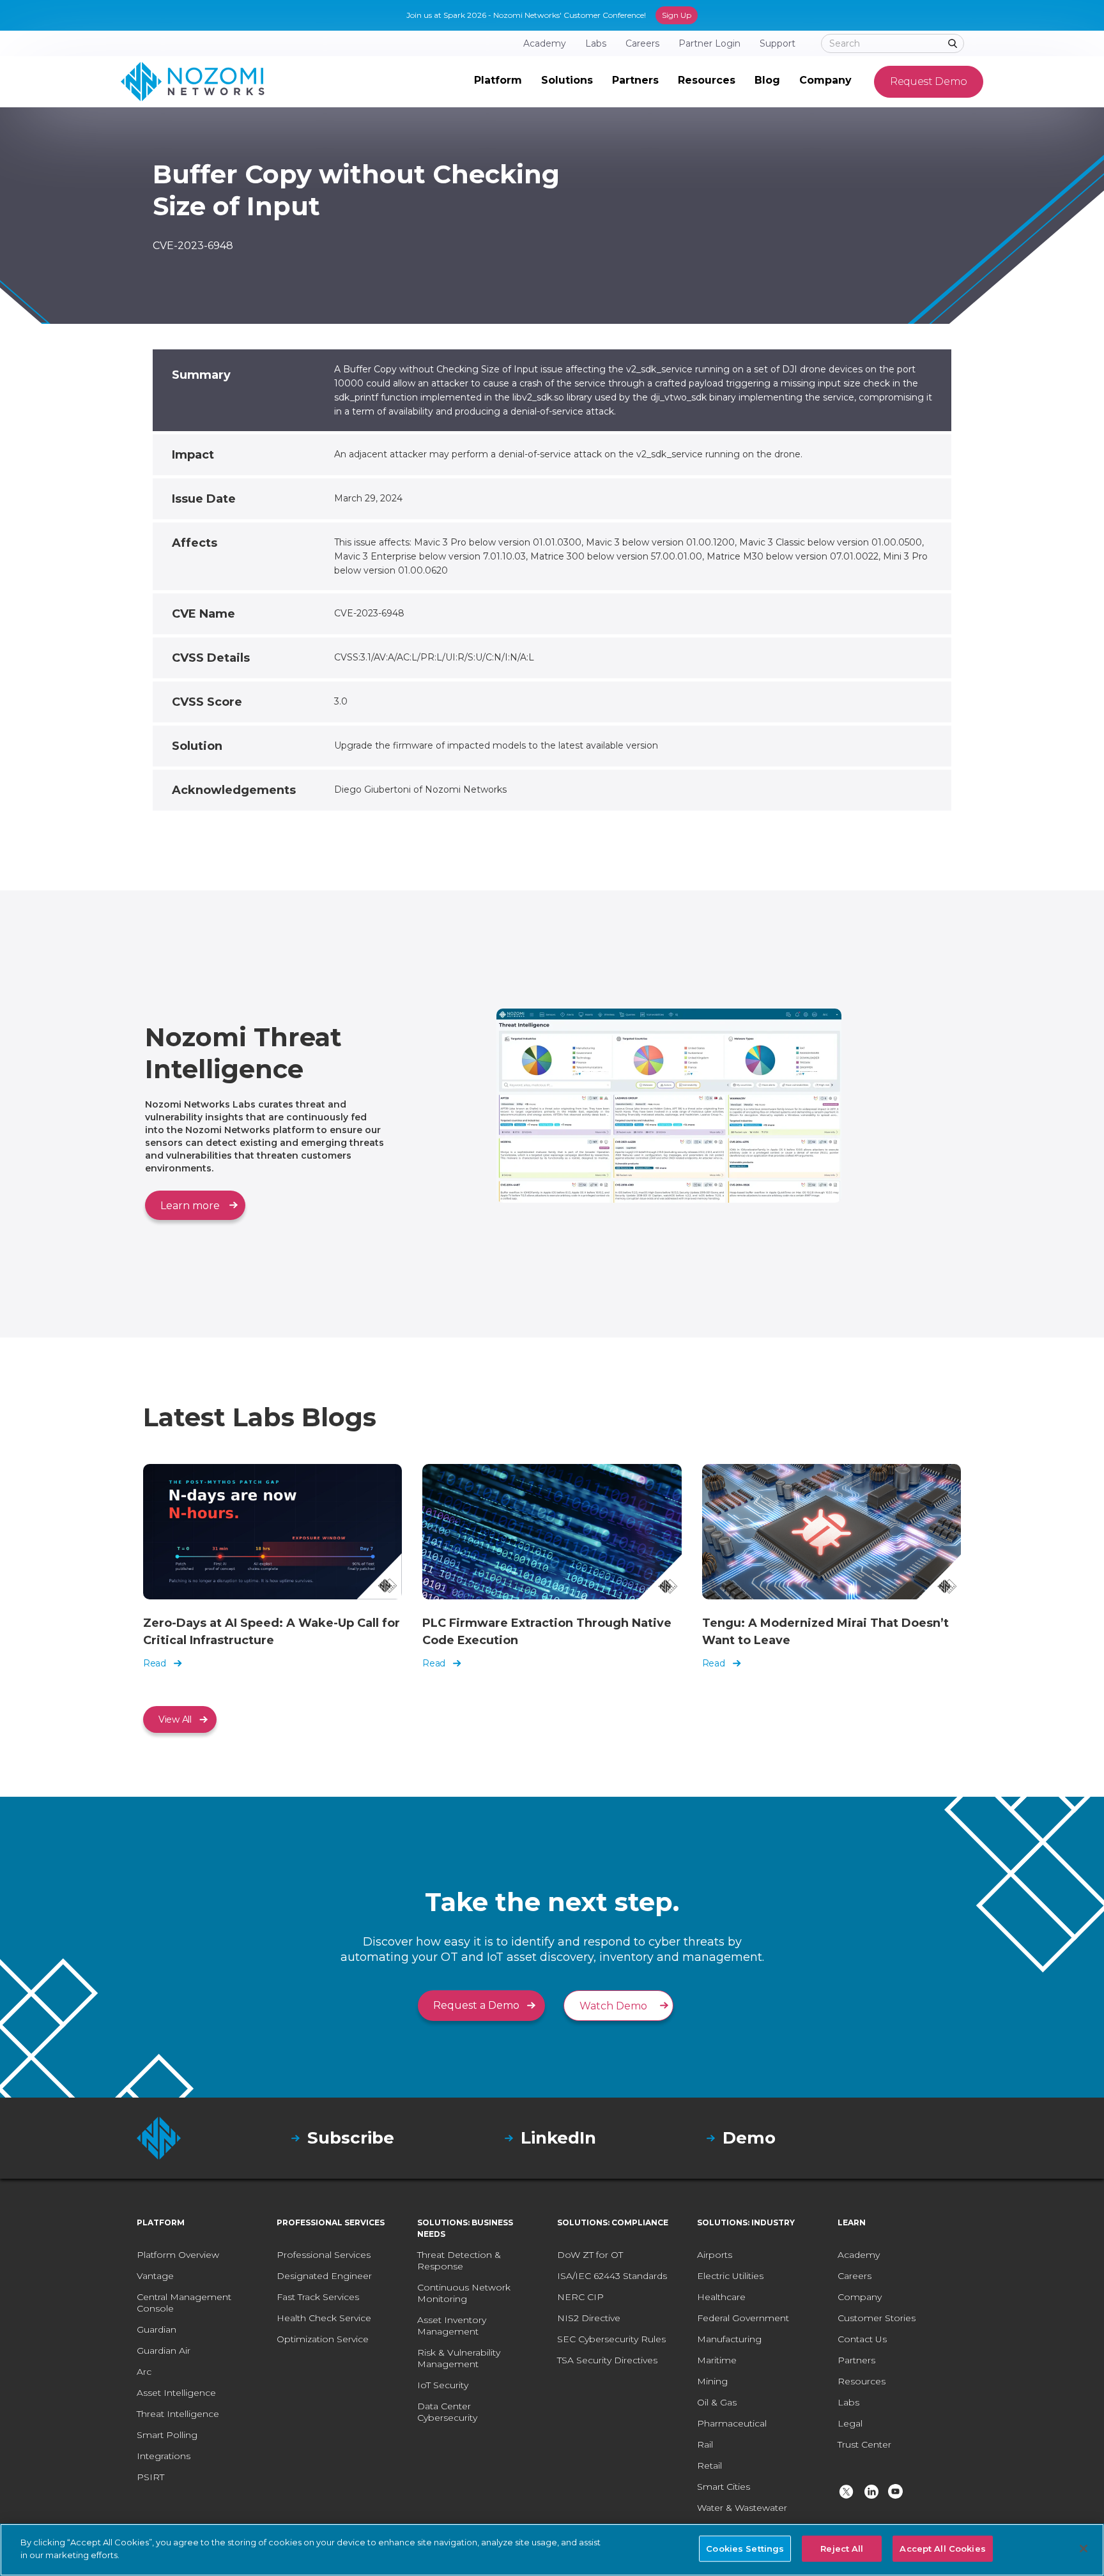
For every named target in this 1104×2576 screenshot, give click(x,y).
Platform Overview (178, 2255)
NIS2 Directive (589, 2318)
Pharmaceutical (732, 2423)
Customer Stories (877, 2318)
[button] (498, 82)
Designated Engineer (324, 2276)
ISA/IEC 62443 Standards (612, 2276)
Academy (859, 2255)
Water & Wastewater (742, 2508)
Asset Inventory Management (452, 2326)
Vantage (155, 2276)
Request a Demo (476, 2005)
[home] (193, 82)
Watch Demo (613, 2006)
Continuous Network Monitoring (464, 2293)
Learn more (190, 1206)
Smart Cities (724, 2487)
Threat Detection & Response (459, 2260)
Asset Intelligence (176, 2393)
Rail (705, 2444)
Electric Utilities (730, 2276)
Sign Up (677, 15)
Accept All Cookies (942, 2549)
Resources (862, 2381)
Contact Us (862, 2339)
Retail (709, 2465)
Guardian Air (164, 2351)
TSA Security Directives (607, 2360)
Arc (144, 2372)
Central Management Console (184, 2303)
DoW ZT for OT (590, 2255)
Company (860, 2297)
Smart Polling (167, 2435)
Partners (856, 2360)
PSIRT (150, 2477)
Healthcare (721, 2297)
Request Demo (929, 81)
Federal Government (743, 2318)
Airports (715, 2255)
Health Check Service (324, 2318)
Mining (712, 2381)
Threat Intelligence (178, 2414)
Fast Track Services (318, 2297)
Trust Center (864, 2444)
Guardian (157, 2329)
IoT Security (443, 2385)
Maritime (717, 2360)
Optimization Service (323, 2339)
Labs (848, 2402)
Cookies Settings (745, 2549)
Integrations (164, 2456)
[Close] (1084, 2549)
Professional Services (324, 2255)
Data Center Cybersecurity (447, 2412)
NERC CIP (580, 2297)
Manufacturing (729, 2339)
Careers (855, 2276)
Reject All (842, 2549)
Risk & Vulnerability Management (459, 2358)
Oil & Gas (717, 2402)
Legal (850, 2423)
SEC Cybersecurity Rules (611, 2339)
